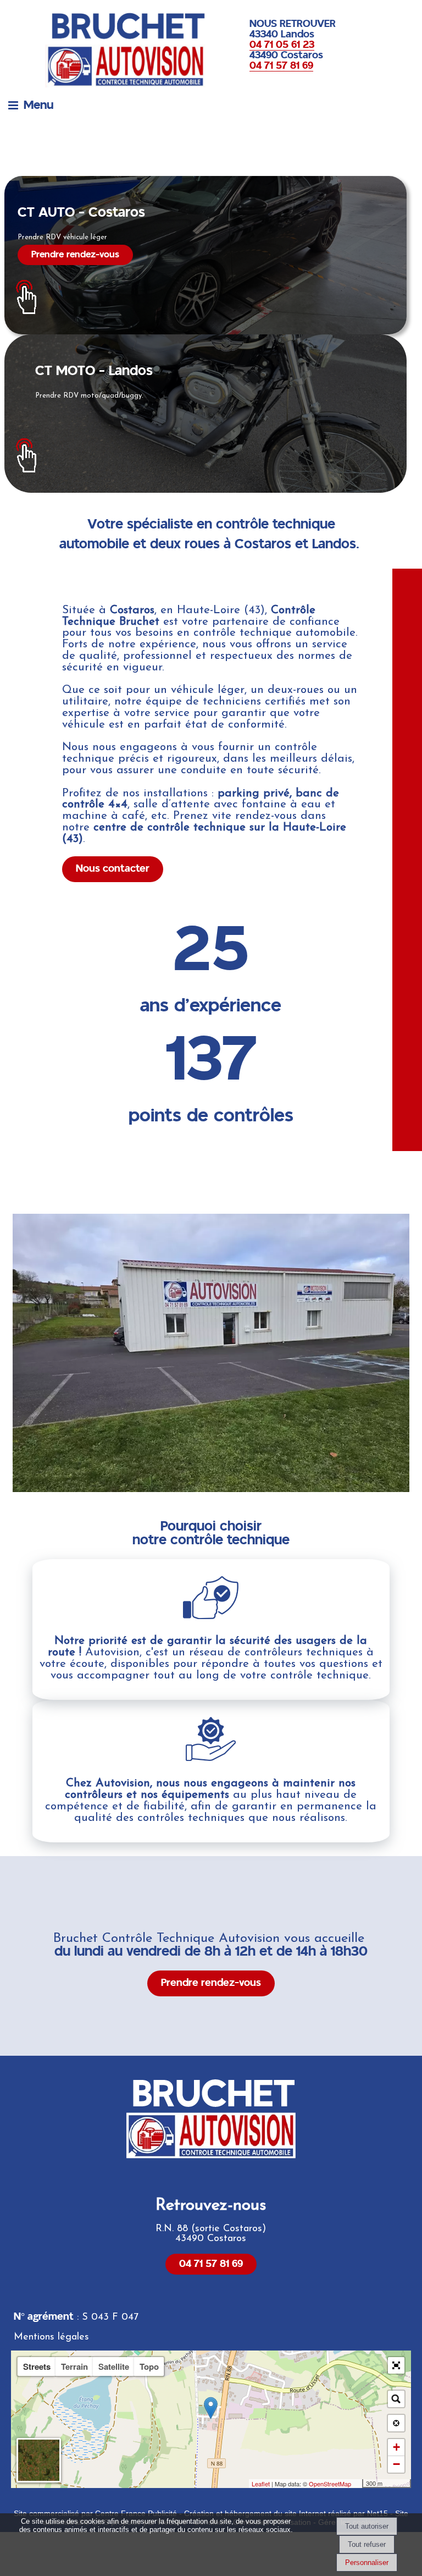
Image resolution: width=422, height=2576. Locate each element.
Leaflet (261, 2484)
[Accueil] (108, 49)
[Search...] (396, 2399)
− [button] (396, 2464)
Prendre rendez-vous (75, 255)
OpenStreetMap (330, 2484)
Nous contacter (113, 869)
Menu (38, 105)
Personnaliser (367, 2563)
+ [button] (396, 2447)
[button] (396, 2365)
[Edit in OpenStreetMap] (358, 2484)
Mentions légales (51, 2337)
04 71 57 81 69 (211, 2264)
